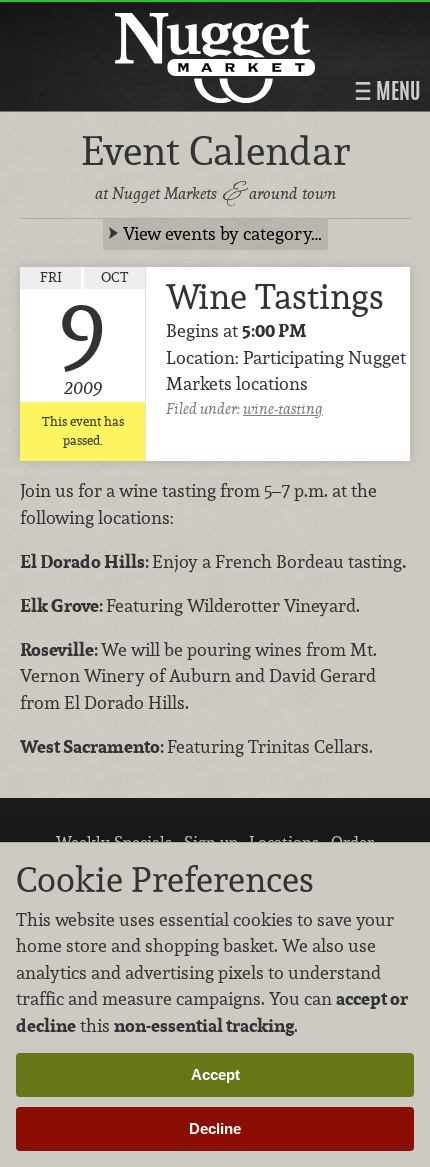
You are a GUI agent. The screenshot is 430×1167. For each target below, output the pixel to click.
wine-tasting (283, 408)
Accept (215, 1074)
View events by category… (222, 233)
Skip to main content (94, 16)
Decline (215, 1128)
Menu (396, 91)
